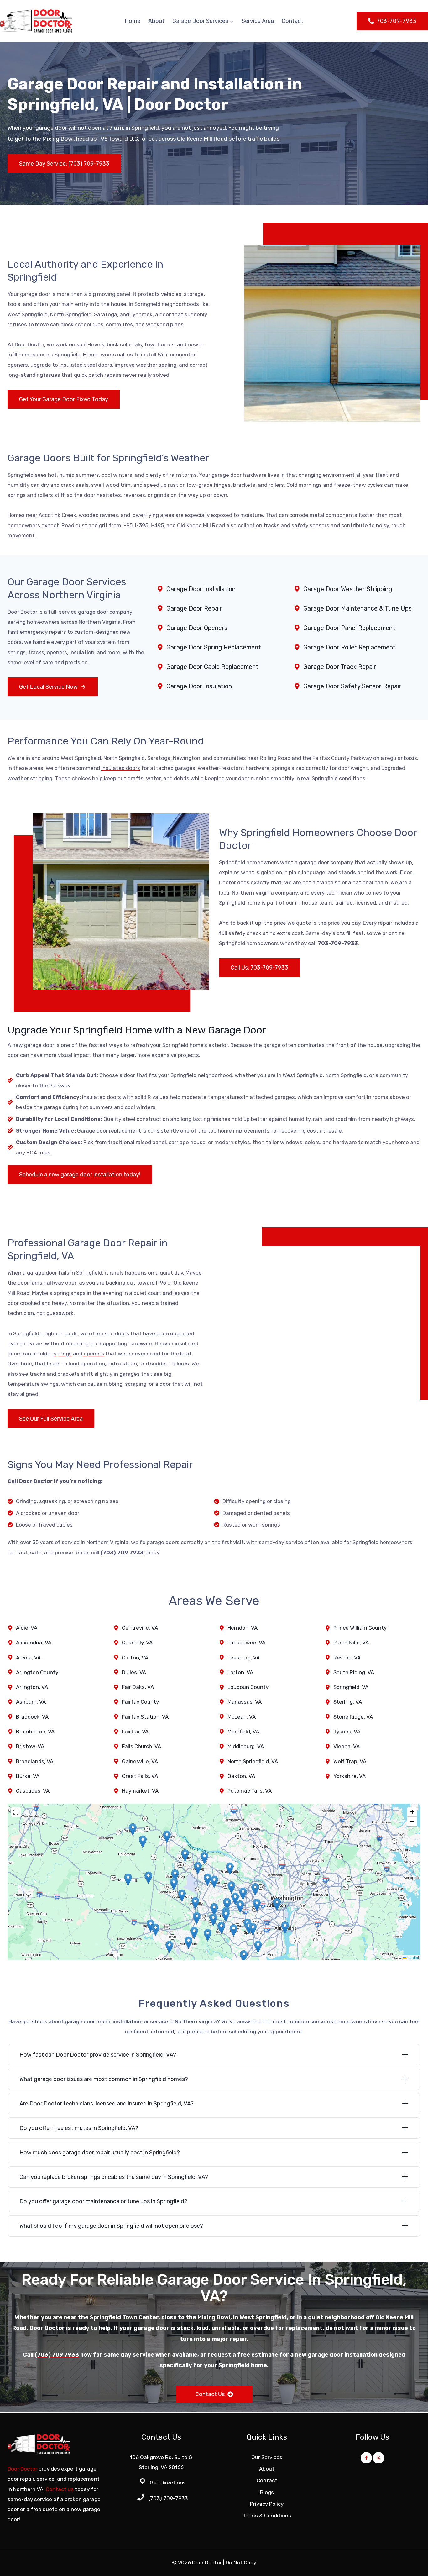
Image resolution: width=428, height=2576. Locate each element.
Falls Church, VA (141, 1746)
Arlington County (37, 1672)
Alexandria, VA (34, 1643)
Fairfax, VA (135, 1732)
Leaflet (413, 1957)
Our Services (267, 2457)
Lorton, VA (240, 1672)
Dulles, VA (134, 1672)
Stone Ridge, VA (353, 1717)
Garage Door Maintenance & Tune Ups (358, 608)
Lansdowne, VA (246, 1643)
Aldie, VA (27, 1628)
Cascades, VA (33, 1791)
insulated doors (121, 768)
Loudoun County (248, 1687)
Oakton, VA (241, 1776)
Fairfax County (140, 1702)
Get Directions (168, 2483)
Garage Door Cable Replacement (212, 667)
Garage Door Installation (201, 589)
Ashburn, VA (31, 1702)
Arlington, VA (32, 1687)
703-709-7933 (338, 943)
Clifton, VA (135, 1658)
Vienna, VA (347, 1746)
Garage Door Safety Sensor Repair (352, 686)
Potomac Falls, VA (250, 1791)
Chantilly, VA (137, 1643)
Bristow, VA (30, 1746)
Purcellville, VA (351, 1643)
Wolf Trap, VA (350, 1761)
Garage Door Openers (197, 628)
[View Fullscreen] (16, 1812)
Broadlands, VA (35, 1761)
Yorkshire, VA (350, 1776)
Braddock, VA (32, 1717)
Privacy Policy (267, 2504)
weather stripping (30, 778)
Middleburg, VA (246, 1746)
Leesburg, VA (244, 1658)
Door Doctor (29, 344)
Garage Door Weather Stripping (348, 589)
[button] (148, 1878)
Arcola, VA (28, 1658)
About (156, 21)
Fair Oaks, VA (138, 1687)
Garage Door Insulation (199, 686)
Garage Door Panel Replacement (349, 628)
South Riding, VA (354, 1672)
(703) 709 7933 (122, 1553)
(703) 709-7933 (168, 2498)
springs (63, 1354)
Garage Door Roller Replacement (350, 647)
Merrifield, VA (243, 1732)
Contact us (60, 2489)
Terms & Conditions (267, 2516)
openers (93, 1354)
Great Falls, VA (140, 1776)
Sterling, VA (348, 1702)
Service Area (258, 21)
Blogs (267, 2492)
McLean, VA (242, 1717)
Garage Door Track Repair (340, 667)
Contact (292, 21)
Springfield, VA (351, 1687)
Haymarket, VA (140, 1791)
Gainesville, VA (140, 1761)
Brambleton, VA (35, 1732)
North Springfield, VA (253, 1761)
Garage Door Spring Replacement (214, 647)
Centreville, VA (140, 1628)
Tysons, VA (347, 1732)
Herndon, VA (243, 1628)
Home (133, 21)
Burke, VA (28, 1776)
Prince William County (360, 1628)
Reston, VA (347, 1658)
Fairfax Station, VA (145, 1717)
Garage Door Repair (194, 608)
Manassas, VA (245, 1702)
